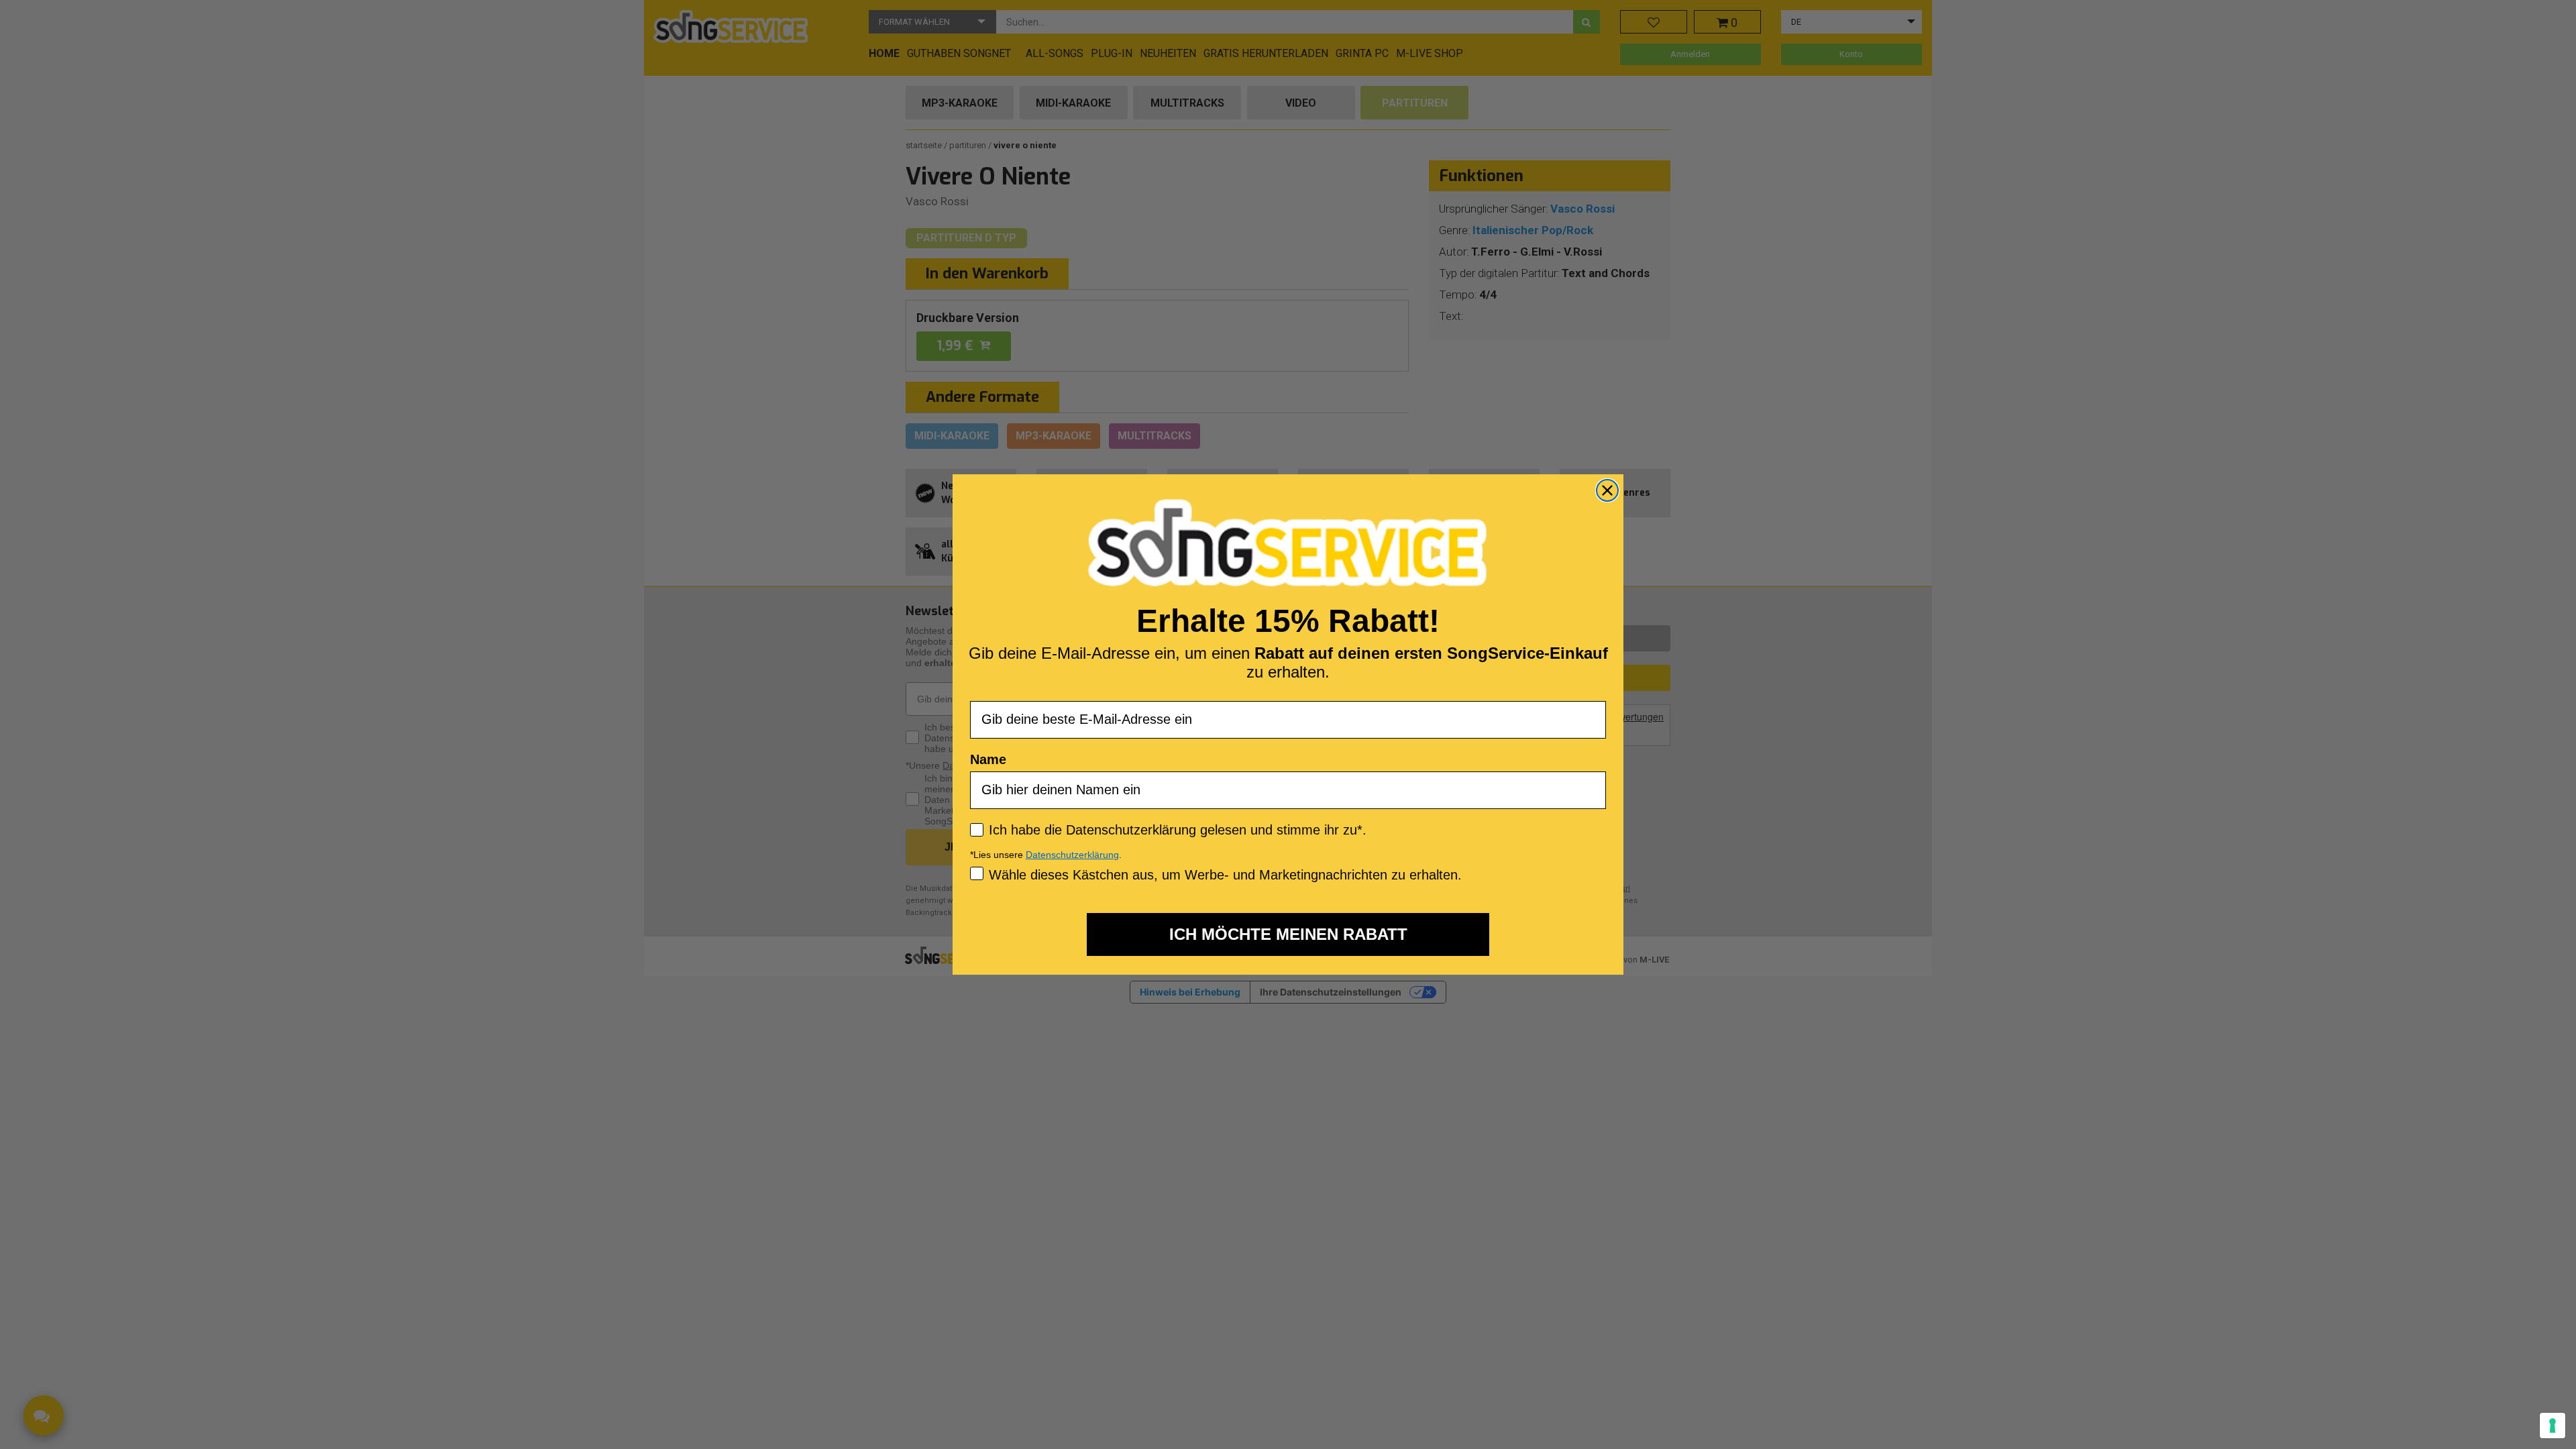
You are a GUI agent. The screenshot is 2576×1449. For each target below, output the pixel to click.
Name (988, 759)
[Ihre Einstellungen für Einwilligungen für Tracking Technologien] (2553, 1426)
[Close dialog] (1607, 490)
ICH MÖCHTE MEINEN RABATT (1288, 934)
